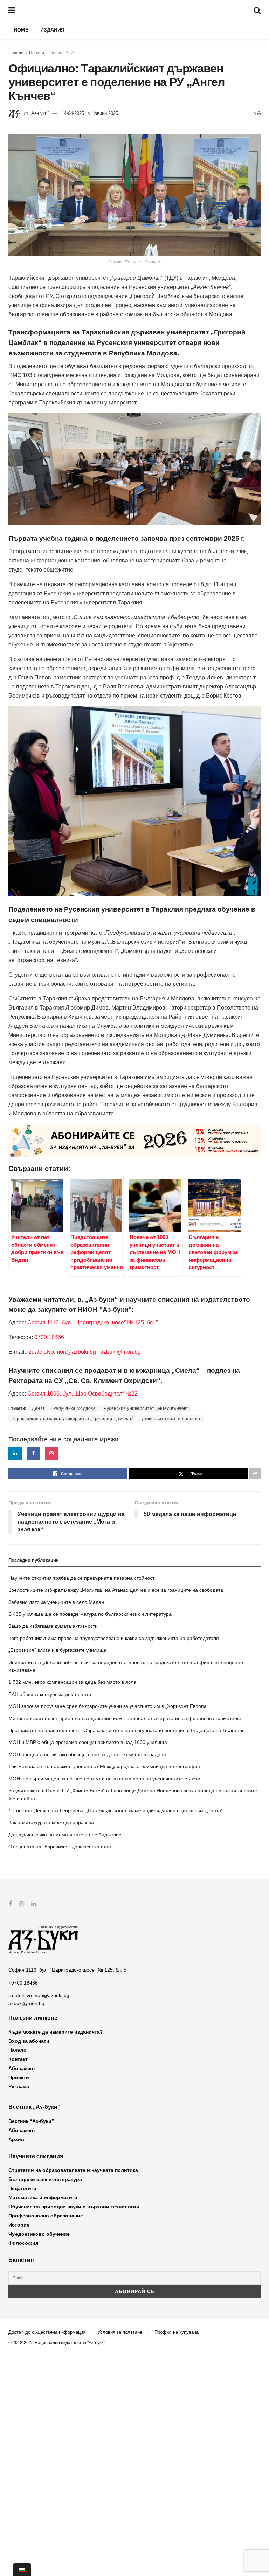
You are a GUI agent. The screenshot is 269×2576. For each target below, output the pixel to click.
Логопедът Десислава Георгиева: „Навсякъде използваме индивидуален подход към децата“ (116, 1810)
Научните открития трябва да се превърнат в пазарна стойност (81, 1578)
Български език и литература (45, 2179)
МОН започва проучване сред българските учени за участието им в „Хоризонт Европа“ (108, 1706)
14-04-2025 (73, 113)
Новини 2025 (63, 53)
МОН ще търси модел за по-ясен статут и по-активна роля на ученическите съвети (104, 1779)
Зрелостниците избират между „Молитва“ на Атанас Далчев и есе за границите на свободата (116, 1590)
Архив (16, 2139)
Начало (16, 53)
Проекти (19, 2077)
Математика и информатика (43, 2197)
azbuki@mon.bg (120, 1352)
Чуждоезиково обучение (39, 2234)
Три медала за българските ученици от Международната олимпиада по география (104, 1766)
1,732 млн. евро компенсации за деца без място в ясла (72, 1682)
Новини (37, 53)
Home (21, 30)
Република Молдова (75, 1408)
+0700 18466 (23, 1983)
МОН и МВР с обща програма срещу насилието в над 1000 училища (88, 1742)
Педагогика (22, 2188)
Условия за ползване (120, 2332)
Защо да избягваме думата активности (53, 1626)
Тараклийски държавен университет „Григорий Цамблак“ (73, 1419)
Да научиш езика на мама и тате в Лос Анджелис (65, 1835)
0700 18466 (49, 1337)
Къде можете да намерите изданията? (56, 2032)
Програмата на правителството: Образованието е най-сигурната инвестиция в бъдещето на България (127, 1730)
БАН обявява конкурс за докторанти (50, 1694)
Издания (52, 30)
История (19, 2225)
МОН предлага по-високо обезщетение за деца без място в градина (87, 1754)
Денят (39, 1408)
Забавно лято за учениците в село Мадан (56, 1602)
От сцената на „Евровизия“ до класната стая (60, 1847)
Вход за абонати (29, 2041)
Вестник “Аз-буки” (31, 2121)
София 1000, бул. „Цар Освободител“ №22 (82, 1394)
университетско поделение (171, 1419)
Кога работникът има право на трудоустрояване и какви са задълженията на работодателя (114, 1638)
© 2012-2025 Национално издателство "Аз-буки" (57, 2343)
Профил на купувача (177, 2332)
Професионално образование (46, 2216)
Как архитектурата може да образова (51, 1822)
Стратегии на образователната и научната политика (73, 2170)
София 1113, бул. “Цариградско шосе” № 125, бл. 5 (92, 1322)
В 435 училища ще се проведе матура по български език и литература (90, 1614)
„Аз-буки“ (39, 113)
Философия (23, 2243)
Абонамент (22, 2068)
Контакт (18, 2059)
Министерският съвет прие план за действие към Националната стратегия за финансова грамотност (125, 1718)
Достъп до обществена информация (47, 2332)
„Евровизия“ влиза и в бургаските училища (57, 1650)
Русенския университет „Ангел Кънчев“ (146, 1408)
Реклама (19, 2086)
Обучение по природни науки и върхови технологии (74, 2207)
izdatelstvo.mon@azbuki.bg (62, 1352)
